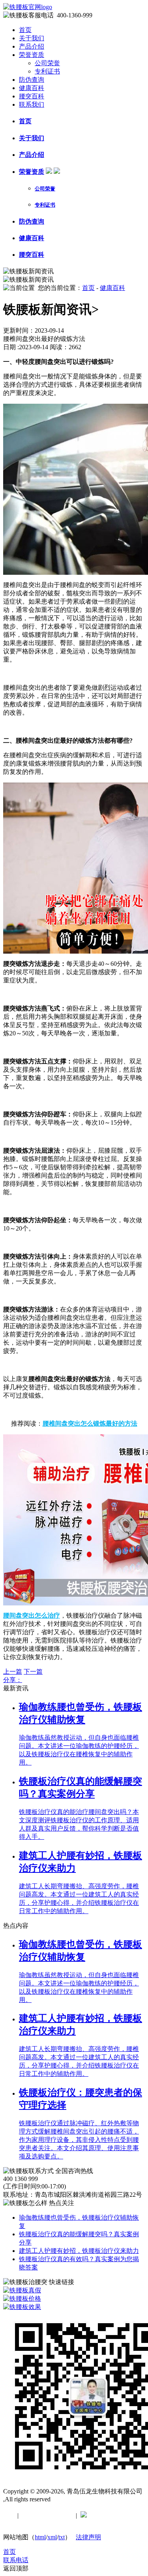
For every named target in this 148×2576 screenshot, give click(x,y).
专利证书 (47, 71)
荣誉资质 (32, 55)
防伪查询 (32, 80)
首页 (25, 30)
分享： (13, 1680)
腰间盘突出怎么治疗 (32, 1615)
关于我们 (32, 38)
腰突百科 (32, 96)
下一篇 (33, 1672)
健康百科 (32, 88)
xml (52, 2537)
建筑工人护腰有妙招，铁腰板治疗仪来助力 (79, 2251)
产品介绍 (32, 46)
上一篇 (13, 1672)
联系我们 (32, 104)
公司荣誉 (47, 63)
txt (62, 2537)
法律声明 (88, 2537)
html (40, 2537)
